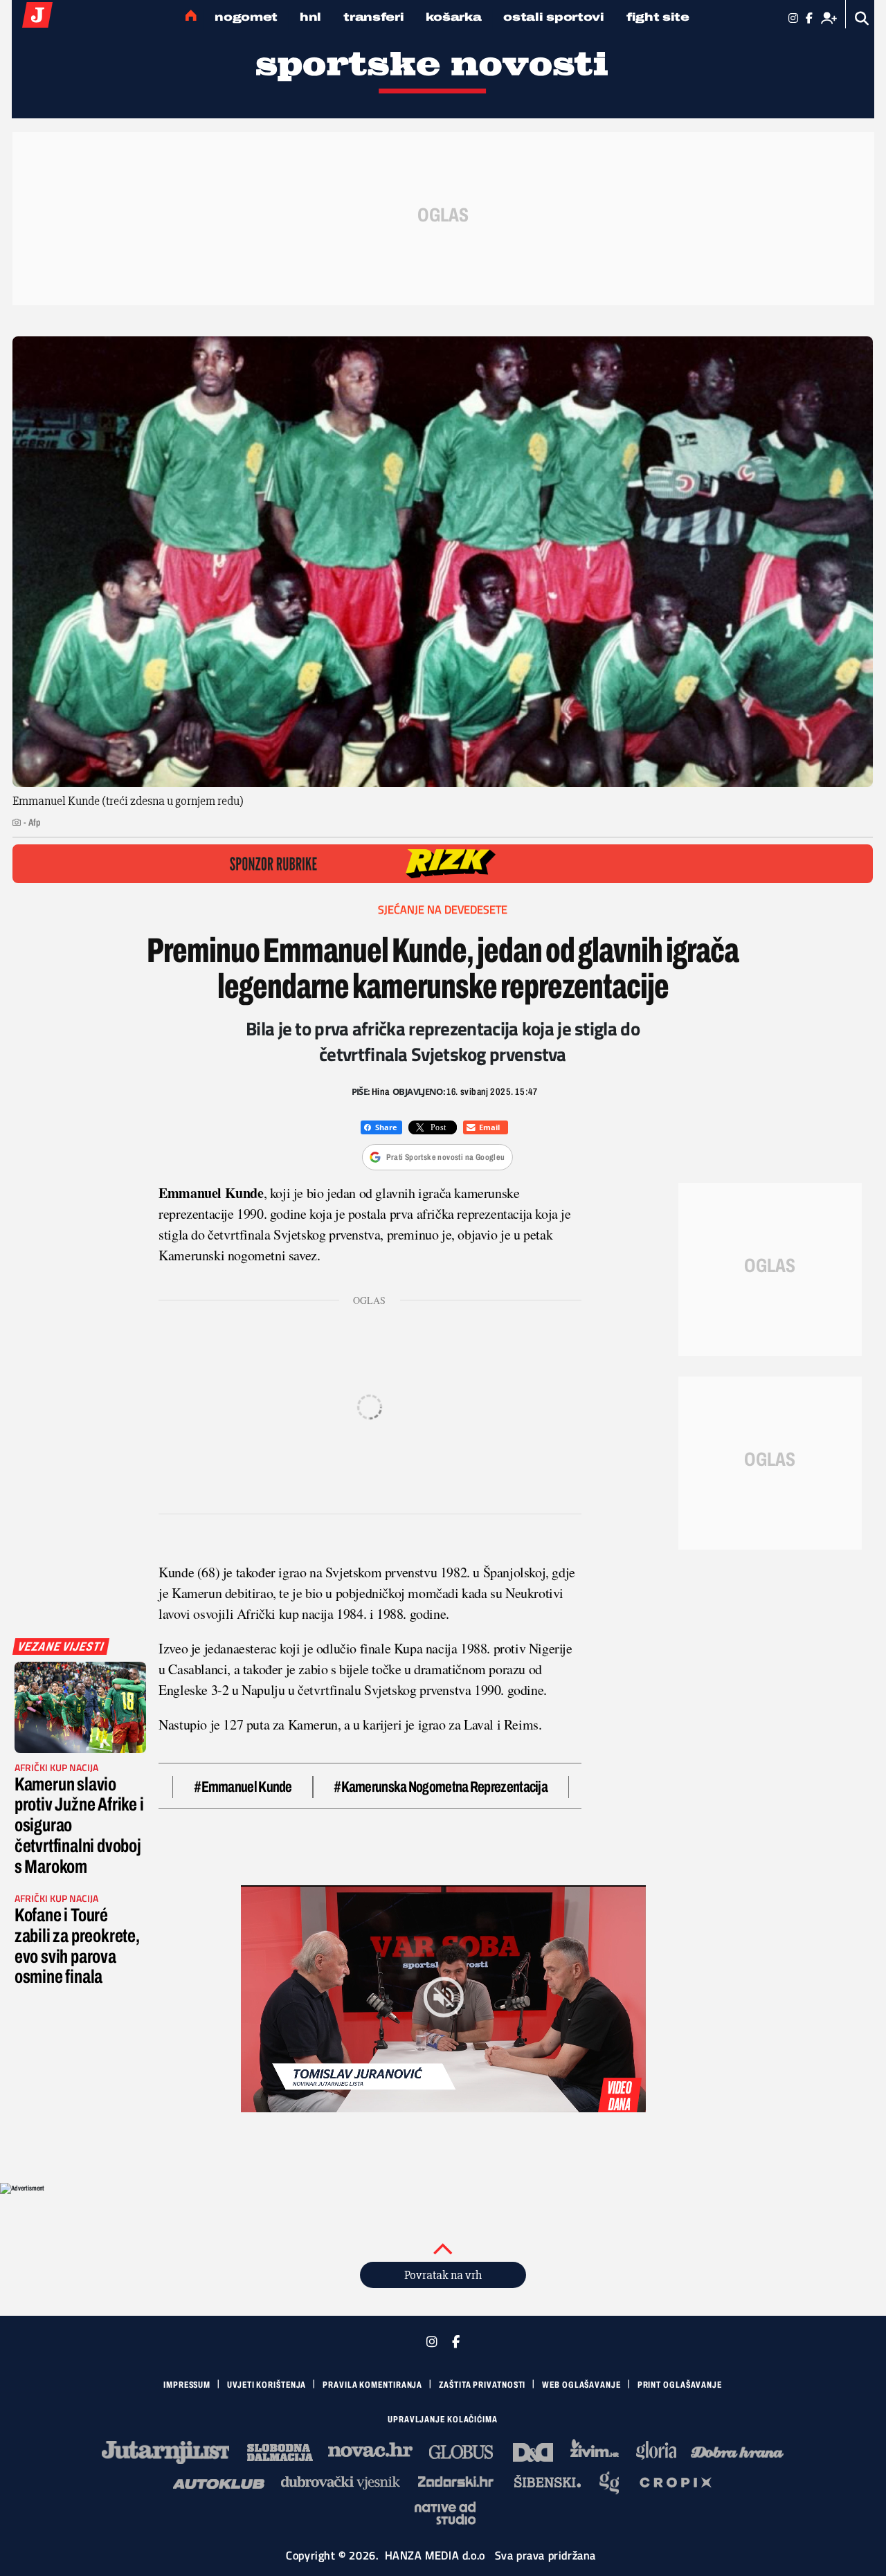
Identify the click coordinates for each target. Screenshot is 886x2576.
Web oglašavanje (581, 2385)
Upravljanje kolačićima (443, 2420)
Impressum (187, 2385)
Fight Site (658, 17)
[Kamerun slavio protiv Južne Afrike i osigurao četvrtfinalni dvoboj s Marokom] (80, 1707)
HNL (310, 17)
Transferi (373, 17)
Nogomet (246, 17)
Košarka (453, 17)
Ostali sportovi (554, 17)
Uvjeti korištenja (266, 2385)
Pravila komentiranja (372, 2385)
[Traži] (862, 18)
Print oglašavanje (680, 2385)
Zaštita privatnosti (482, 2385)
